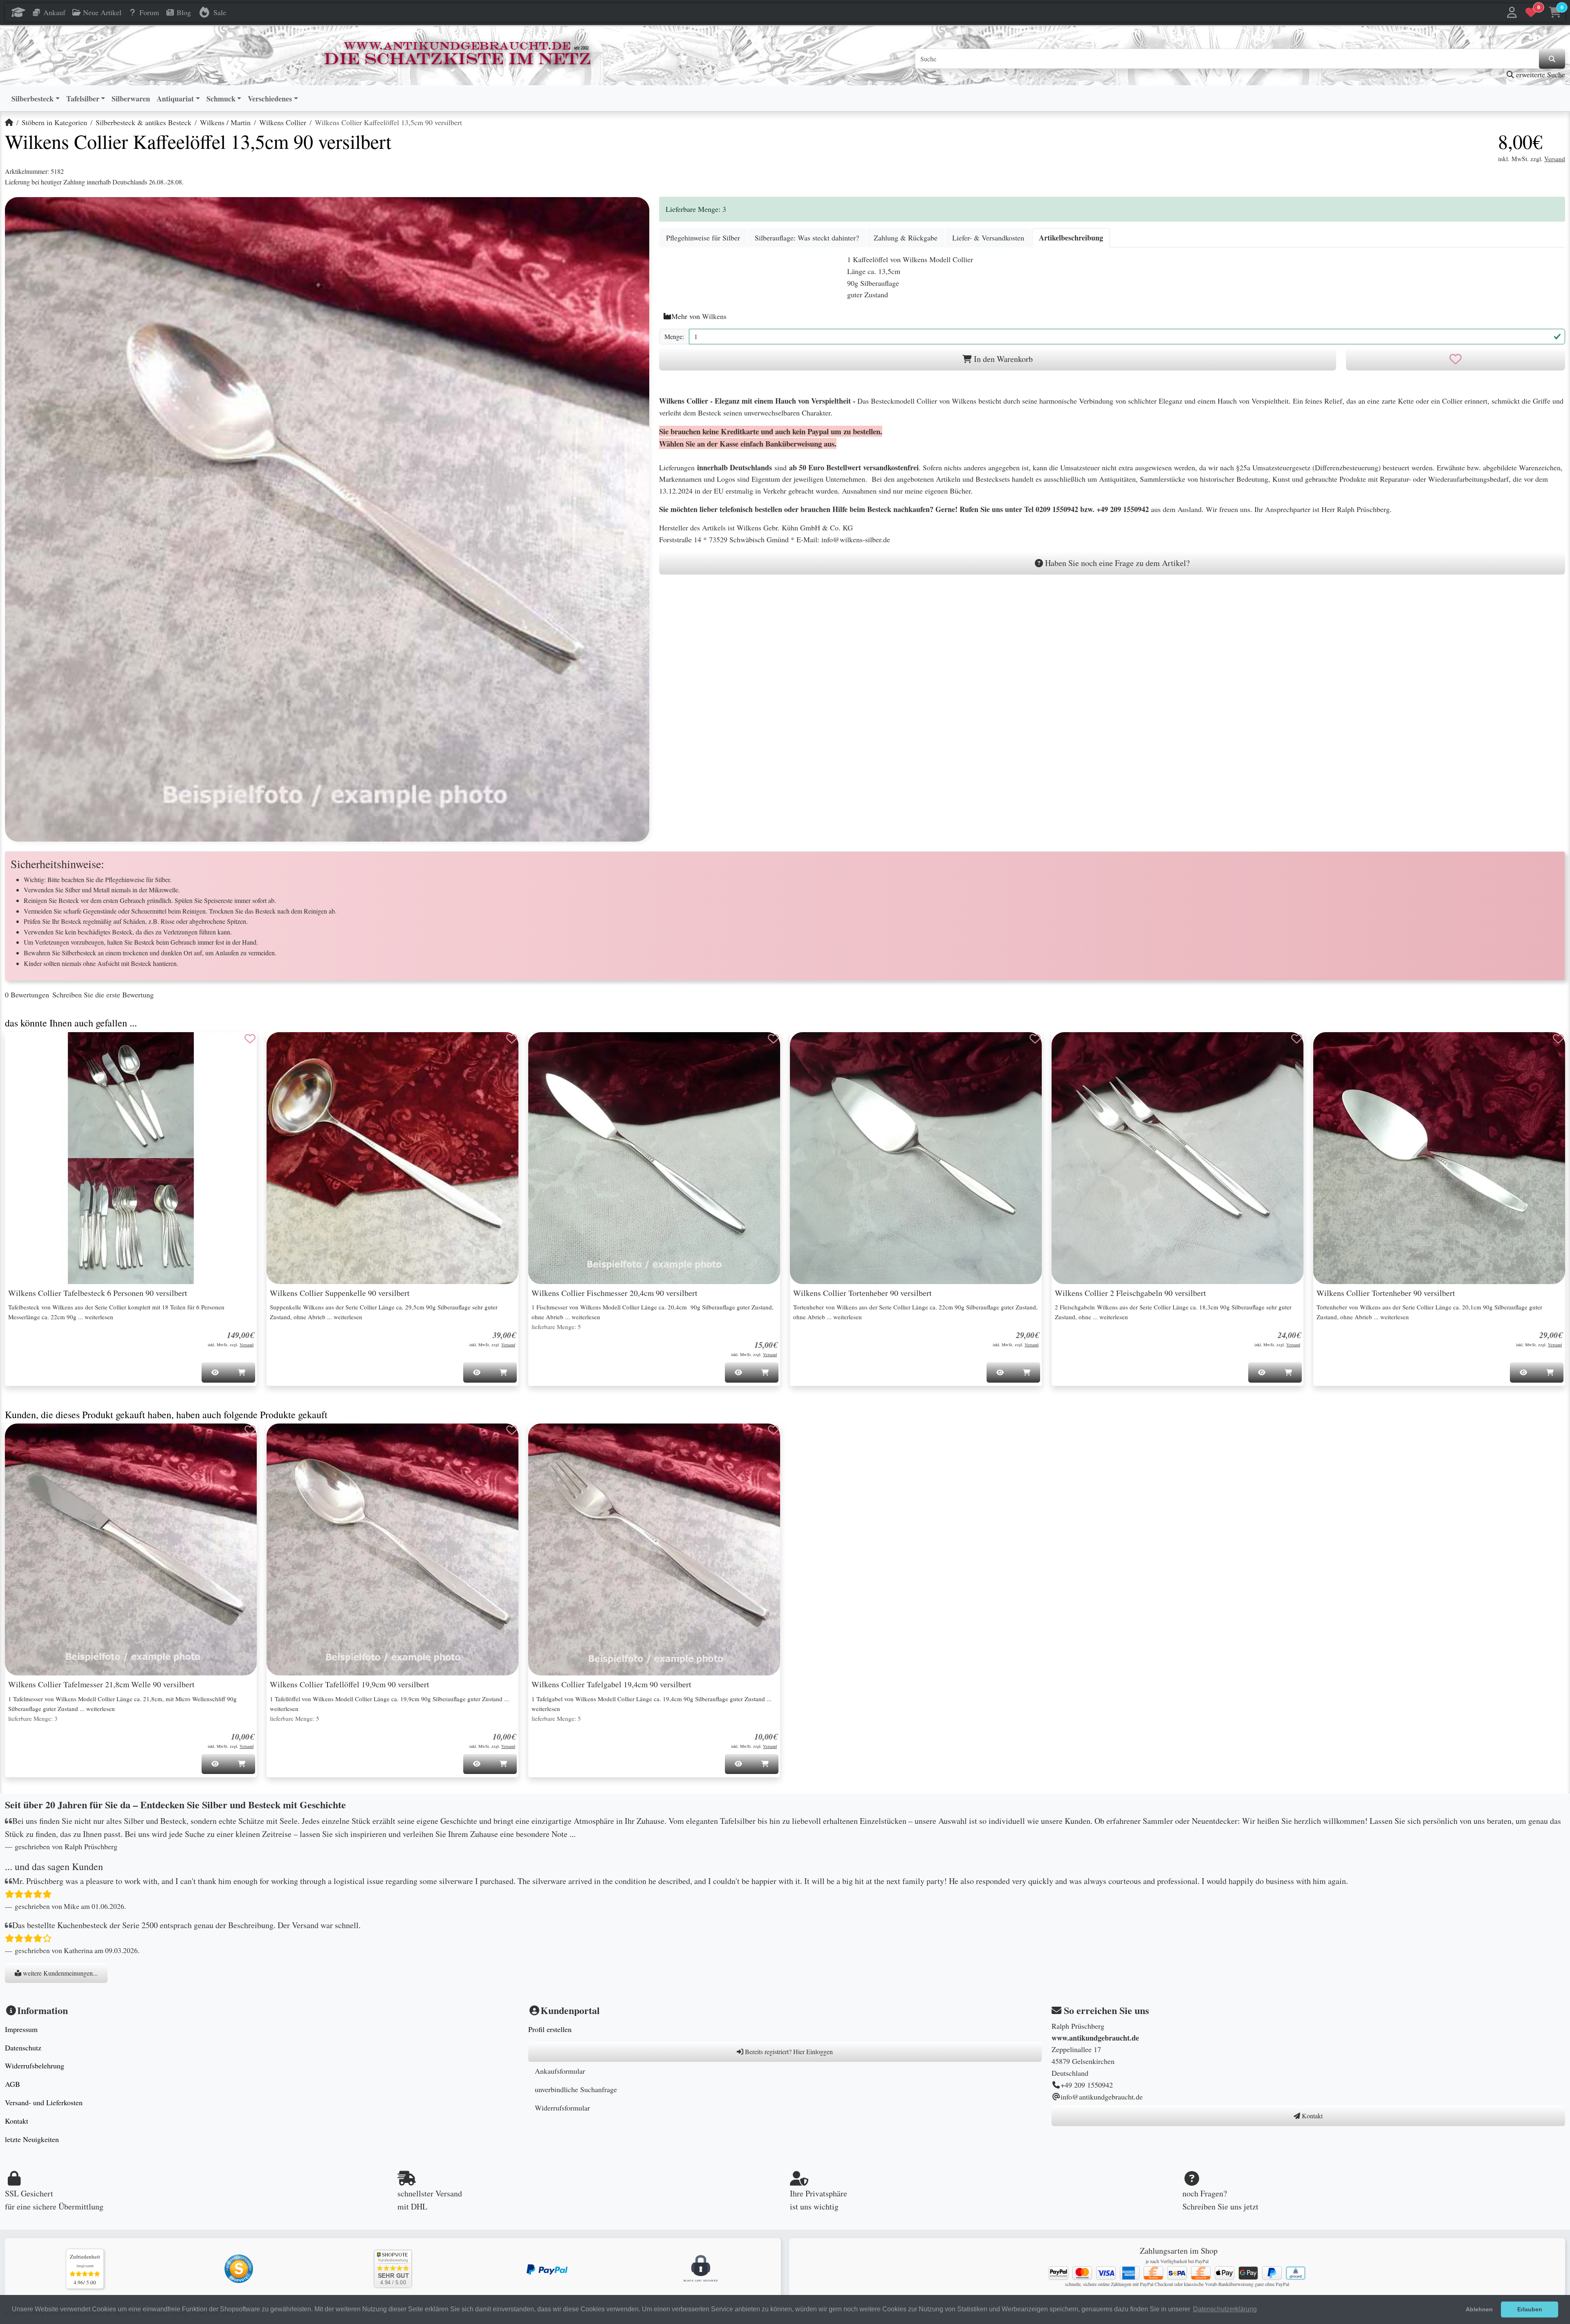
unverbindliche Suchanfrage (576, 2089)
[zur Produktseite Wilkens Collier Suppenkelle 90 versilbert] (392, 1158)
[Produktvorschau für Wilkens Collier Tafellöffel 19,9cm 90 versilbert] (283, 1438)
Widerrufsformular (562, 2108)
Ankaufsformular (560, 2071)
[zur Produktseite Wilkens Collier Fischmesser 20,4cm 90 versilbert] (654, 1158)
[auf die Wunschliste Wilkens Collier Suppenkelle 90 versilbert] (512, 1039)
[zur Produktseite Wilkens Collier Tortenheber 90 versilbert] (916, 1158)
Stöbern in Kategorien (54, 122)
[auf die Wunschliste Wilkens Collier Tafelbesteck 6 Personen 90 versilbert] (250, 1039)
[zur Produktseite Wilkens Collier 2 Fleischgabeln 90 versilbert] (1177, 1158)
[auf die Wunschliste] (1456, 359)
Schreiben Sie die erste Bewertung (103, 995)
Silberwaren (131, 99)
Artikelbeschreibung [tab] (1071, 238)
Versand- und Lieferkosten (44, 2102)
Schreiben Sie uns (1212, 2206)
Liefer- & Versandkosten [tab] (988, 238)
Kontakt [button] (1311, 2116)
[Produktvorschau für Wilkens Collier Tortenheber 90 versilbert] (806, 1047)
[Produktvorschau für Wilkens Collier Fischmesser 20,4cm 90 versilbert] (545, 1047)
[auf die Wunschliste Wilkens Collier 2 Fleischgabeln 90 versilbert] (1297, 1039)
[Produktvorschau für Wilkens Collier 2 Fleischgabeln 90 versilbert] (1068, 1047)
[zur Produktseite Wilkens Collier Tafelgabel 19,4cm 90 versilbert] (654, 1549)
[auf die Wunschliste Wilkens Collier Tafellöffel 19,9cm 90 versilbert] (512, 1430)
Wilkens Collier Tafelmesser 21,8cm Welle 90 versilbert (101, 1684)
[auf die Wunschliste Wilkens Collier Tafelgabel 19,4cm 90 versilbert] (774, 1430)
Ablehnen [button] (1479, 2309)
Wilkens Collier (283, 122)
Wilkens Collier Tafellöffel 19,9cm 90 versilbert (350, 1684)
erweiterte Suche (1540, 74)
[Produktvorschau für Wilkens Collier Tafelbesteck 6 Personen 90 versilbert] (21, 1047)
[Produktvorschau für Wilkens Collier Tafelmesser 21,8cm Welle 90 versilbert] (21, 1438)
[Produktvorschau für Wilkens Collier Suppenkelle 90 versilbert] (283, 1047)
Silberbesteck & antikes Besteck (144, 122)
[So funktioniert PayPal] (547, 2268)
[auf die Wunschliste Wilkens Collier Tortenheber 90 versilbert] (1035, 1039)
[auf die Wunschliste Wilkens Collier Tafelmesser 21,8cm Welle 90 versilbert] (250, 1430)
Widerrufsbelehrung (35, 2066)
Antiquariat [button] (175, 99)
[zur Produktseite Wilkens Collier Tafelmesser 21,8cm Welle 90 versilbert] (131, 1549)
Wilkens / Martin (225, 122)
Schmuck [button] (221, 99)
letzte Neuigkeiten (32, 2139)
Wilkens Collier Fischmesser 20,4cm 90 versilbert (615, 1293)
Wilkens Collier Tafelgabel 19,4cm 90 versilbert (611, 1684)
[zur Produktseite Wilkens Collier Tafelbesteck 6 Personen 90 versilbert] (131, 1158)
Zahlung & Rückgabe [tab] (906, 238)
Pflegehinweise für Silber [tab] (703, 238)
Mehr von (699, 316)
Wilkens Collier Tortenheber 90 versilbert (862, 1293)
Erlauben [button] (1530, 2309)
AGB (12, 2084)
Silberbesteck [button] (33, 99)
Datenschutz (23, 2048)
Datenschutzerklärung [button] (1225, 2309)
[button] (1512, 12)
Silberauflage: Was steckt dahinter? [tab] (807, 238)
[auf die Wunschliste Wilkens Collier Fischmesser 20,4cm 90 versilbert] (774, 1039)
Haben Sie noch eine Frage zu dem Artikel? (1116, 563)
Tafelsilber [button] (83, 99)
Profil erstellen (550, 2029)
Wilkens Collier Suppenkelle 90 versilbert (340, 1293)
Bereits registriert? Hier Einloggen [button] (788, 2051)
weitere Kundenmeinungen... (59, 1973)
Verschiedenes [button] (270, 99)
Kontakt (17, 2121)
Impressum (21, 2029)
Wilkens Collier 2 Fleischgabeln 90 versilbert (1130, 1293)
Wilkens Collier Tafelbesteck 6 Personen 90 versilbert (98, 1293)
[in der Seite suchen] (1552, 59)
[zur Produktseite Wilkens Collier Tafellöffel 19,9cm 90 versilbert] (392, 1549)
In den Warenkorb (1002, 359)
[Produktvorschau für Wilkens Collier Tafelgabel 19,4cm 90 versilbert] (545, 1438)
